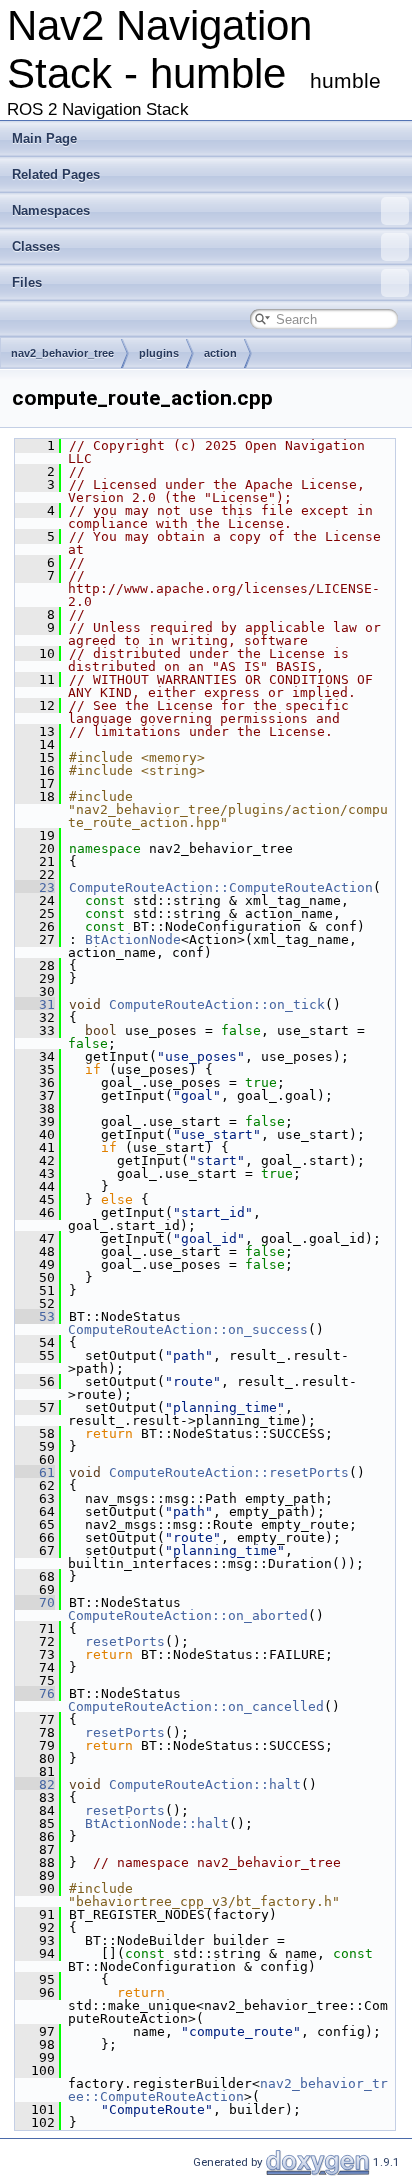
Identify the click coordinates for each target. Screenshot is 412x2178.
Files (27, 282)
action (220, 353)
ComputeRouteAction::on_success (188, 1329)
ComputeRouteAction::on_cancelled (196, 1706)
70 (35, 1602)
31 (35, 1004)
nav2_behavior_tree (62, 353)
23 (35, 887)
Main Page (44, 138)
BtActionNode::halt (157, 1823)
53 (35, 1316)
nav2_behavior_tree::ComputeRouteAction (228, 2090)
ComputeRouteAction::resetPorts (229, 1472)
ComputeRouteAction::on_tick (217, 1004)
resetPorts (125, 1641)
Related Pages (56, 174)
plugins (159, 353)
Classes (36, 246)
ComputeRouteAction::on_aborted (188, 1615)
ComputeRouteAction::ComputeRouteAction (221, 887)
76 (35, 1693)
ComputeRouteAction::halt (205, 1784)
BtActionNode (133, 939)
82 (35, 1784)
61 (35, 1472)
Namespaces (51, 210)
